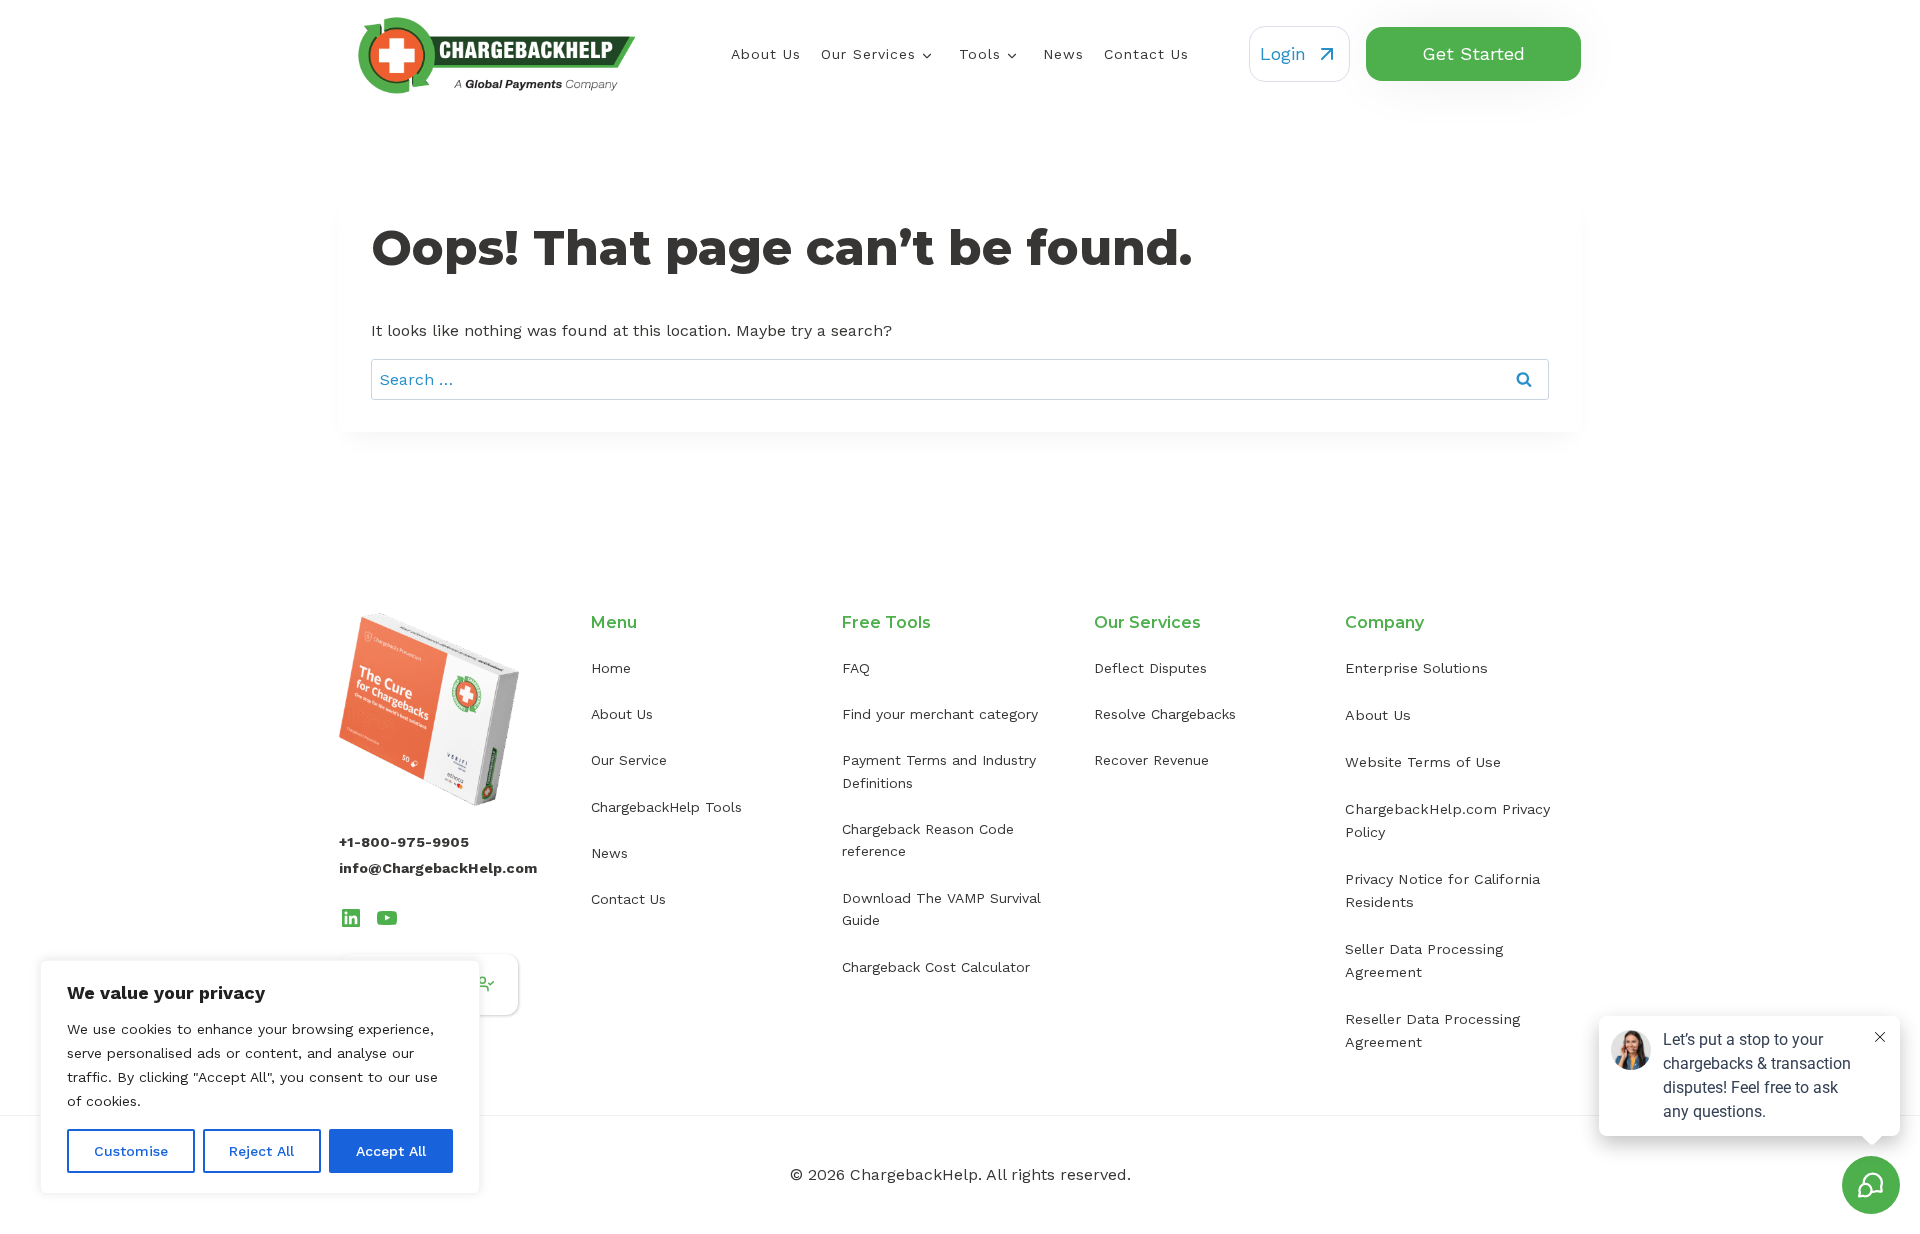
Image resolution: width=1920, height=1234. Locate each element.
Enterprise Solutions (1416, 668)
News (1063, 54)
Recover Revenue (1151, 760)
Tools (980, 54)
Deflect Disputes (1150, 668)
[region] (260, 1077)
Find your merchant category (940, 714)
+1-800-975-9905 (404, 842)
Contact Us (1146, 54)
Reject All (261, 1151)
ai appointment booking (1105, 861)
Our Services (868, 54)
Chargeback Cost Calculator (936, 967)
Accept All (391, 1151)
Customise (131, 1151)
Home (611, 668)
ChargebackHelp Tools (666, 807)
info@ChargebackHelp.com (438, 868)
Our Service (629, 760)
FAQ (856, 668)
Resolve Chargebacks (1165, 714)
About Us (766, 54)
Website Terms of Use (1423, 762)
